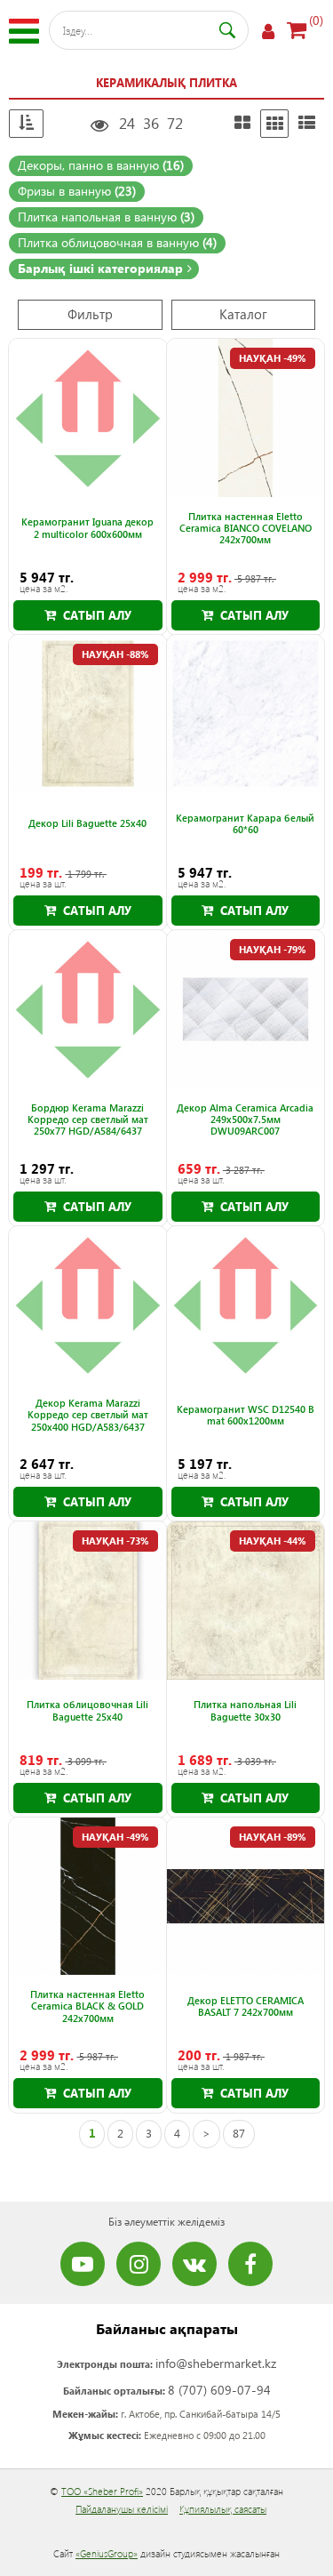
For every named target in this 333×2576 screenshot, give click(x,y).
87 (239, 2133)
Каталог (243, 314)
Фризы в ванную (77, 191)
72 (175, 123)
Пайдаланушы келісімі (122, 2509)
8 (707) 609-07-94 (219, 2390)
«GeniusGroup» (107, 2553)
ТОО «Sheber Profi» (102, 2491)
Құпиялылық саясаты (223, 2509)
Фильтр (90, 314)
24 (127, 123)
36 (151, 123)
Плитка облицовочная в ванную (117, 242)
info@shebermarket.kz (216, 2363)
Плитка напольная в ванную (106, 217)
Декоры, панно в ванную (101, 165)
